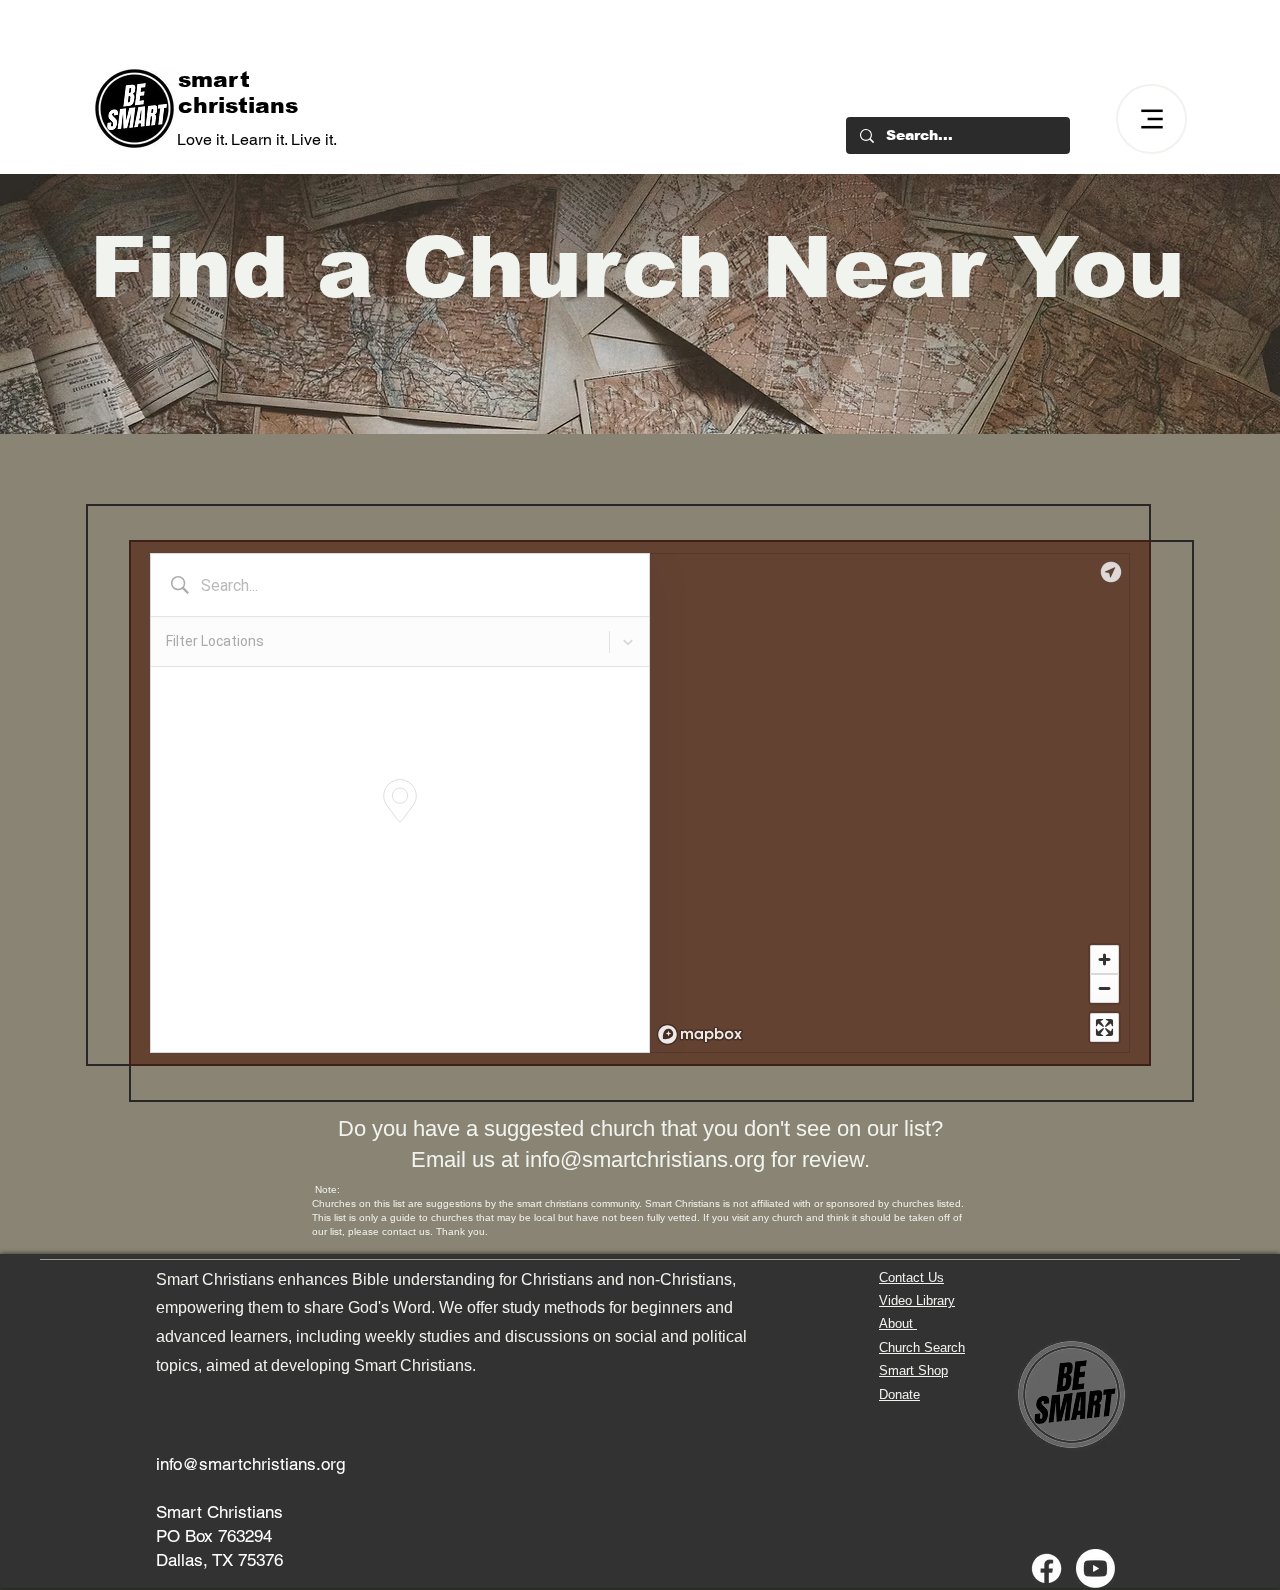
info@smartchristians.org (645, 1159)
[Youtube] (1095, 1568)
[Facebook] (1046, 1568)
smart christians (238, 92)
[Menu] (1151, 119)
